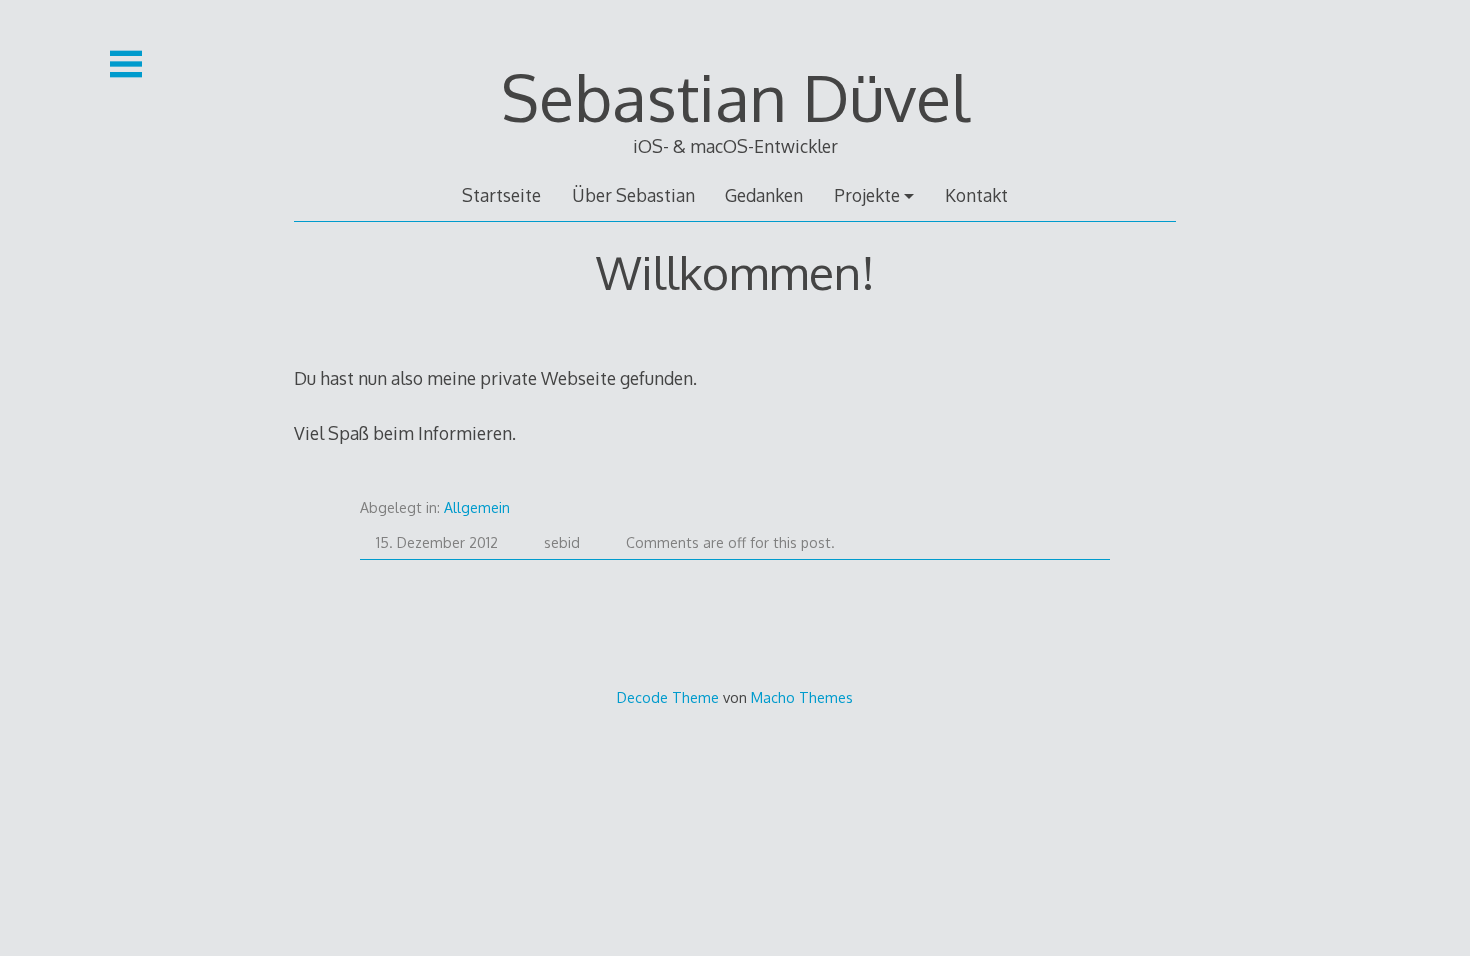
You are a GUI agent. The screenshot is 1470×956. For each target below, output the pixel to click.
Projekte (867, 195)
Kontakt (976, 195)
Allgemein (477, 507)
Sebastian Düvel (735, 96)
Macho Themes (802, 697)
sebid (562, 542)
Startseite (501, 195)
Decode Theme (668, 697)
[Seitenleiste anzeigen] (126, 64)
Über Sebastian (633, 195)
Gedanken (764, 195)
